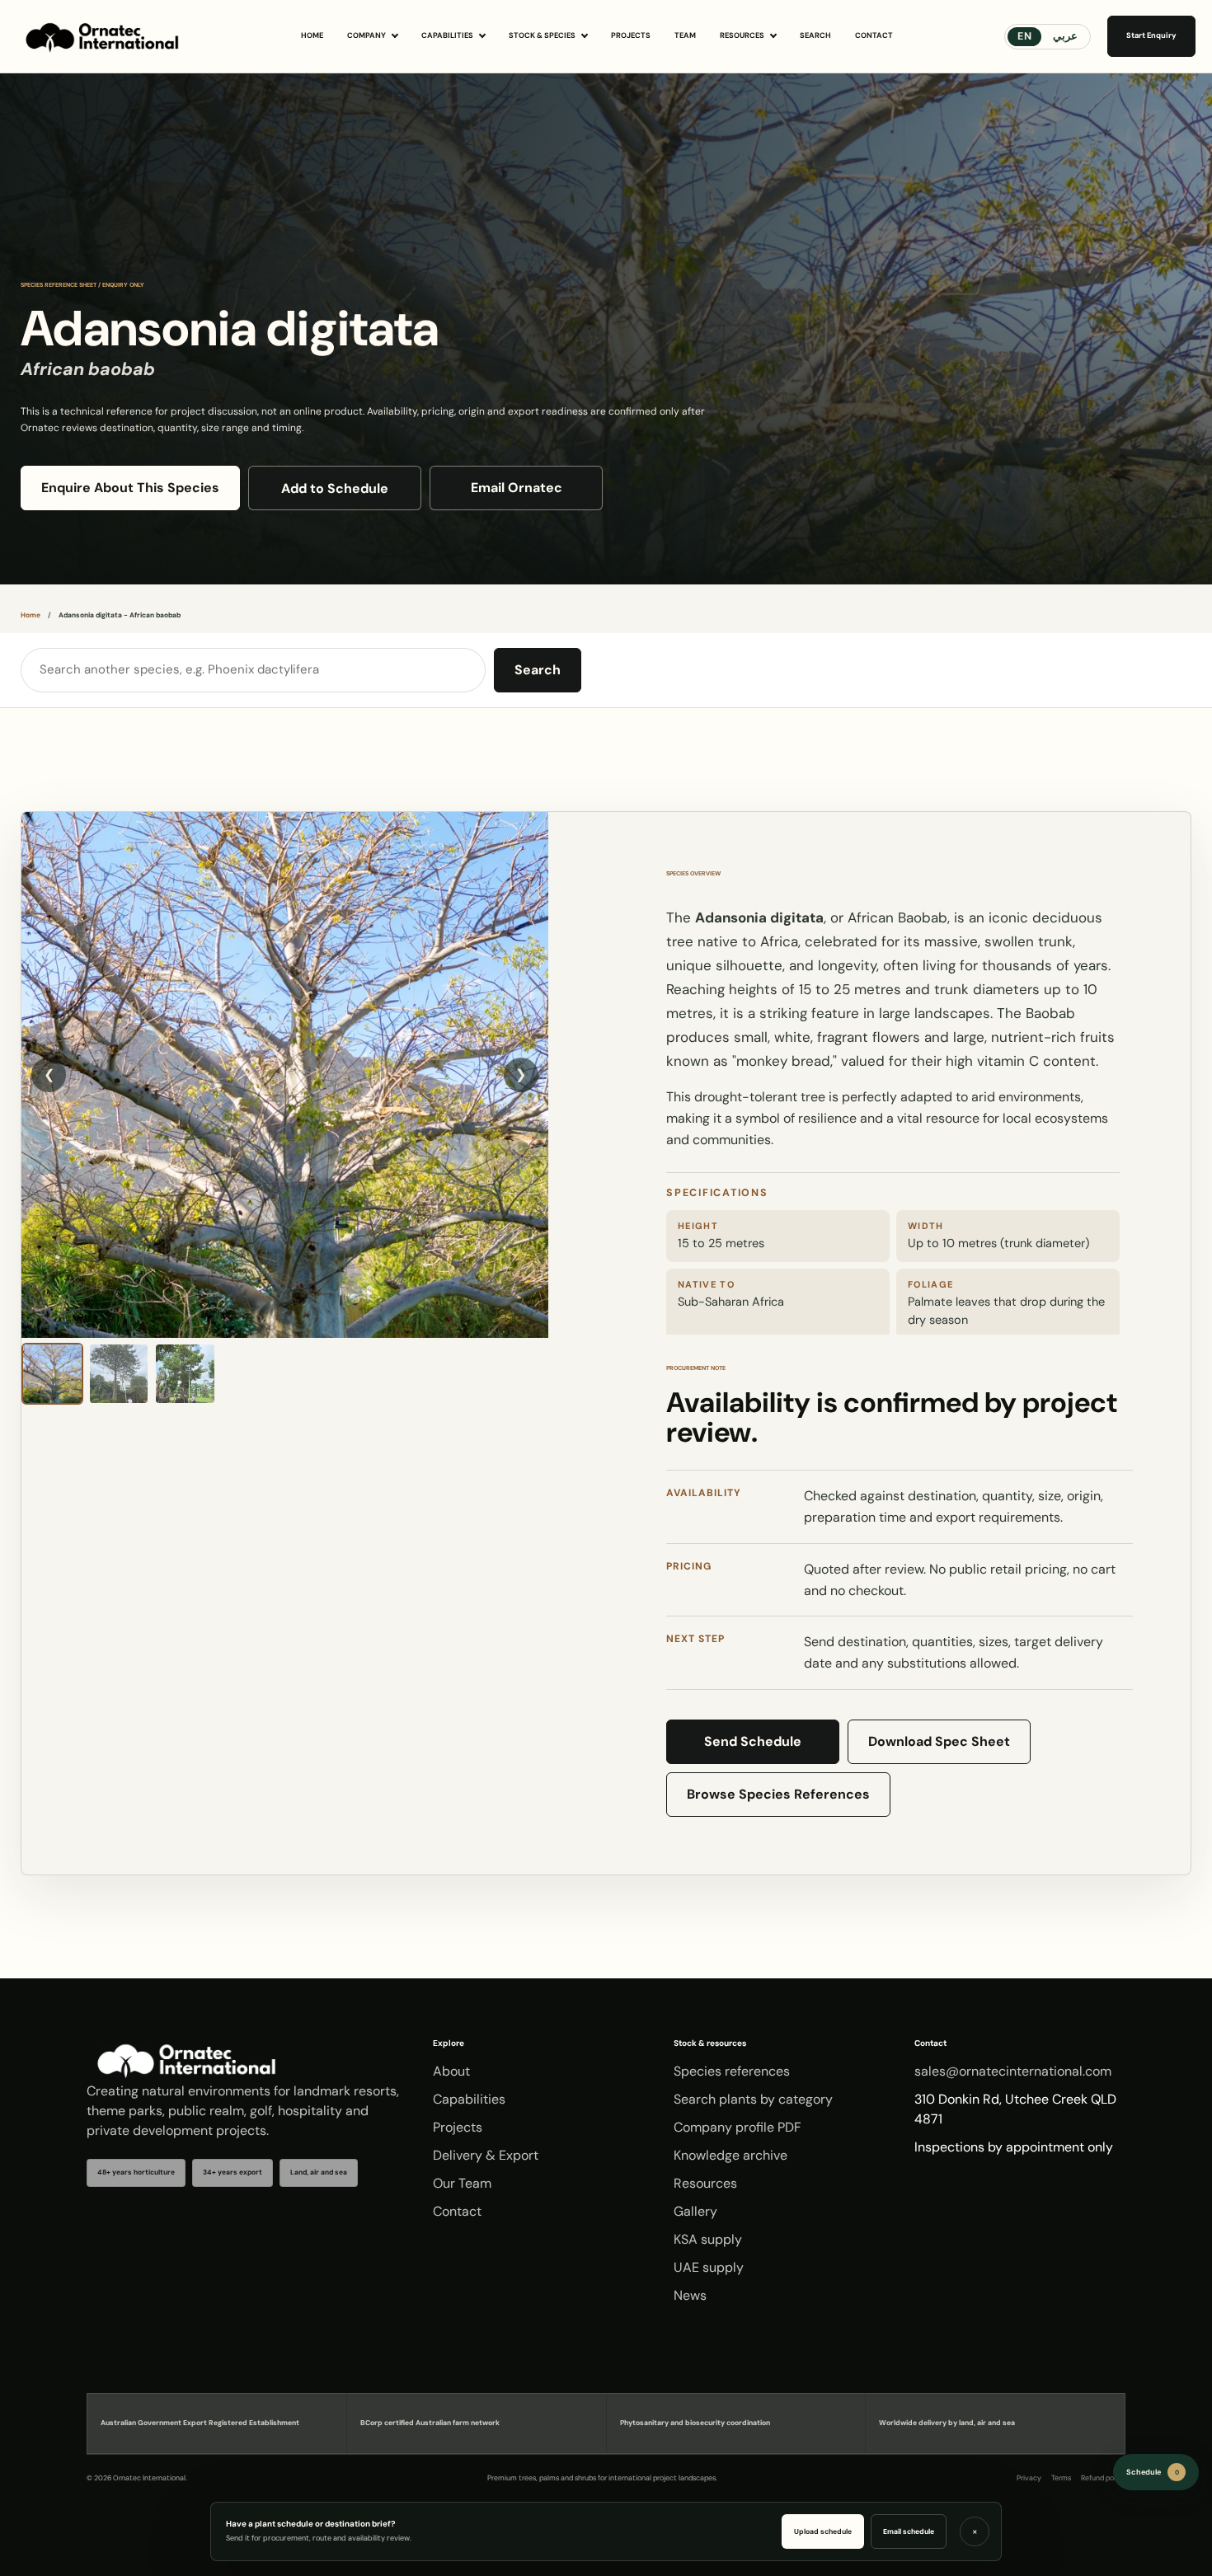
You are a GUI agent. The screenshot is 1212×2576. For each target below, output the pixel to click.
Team (685, 35)
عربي (1065, 36)
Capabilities (447, 35)
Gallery (695, 2211)
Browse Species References (778, 1794)
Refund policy (1103, 2478)
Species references (732, 2071)
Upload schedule (823, 2531)
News (690, 2295)
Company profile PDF (738, 2127)
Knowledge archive (730, 2155)
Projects (631, 35)
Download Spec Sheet (939, 1741)
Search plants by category (753, 2099)
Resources (742, 35)
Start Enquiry (1151, 35)
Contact (874, 35)
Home (312, 35)
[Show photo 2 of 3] (119, 1374)
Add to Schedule (335, 488)
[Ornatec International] (103, 36)
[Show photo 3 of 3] (185, 1374)
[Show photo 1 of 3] (52, 1374)
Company (366, 35)
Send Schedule (753, 1741)
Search (815, 35)
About (451, 2071)
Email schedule (909, 2531)
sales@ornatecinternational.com (1013, 2071)
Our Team (462, 2183)
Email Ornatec (517, 488)
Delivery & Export (486, 2155)
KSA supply (708, 2239)
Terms (1061, 2478)
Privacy (1029, 2478)
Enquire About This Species (130, 488)
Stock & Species (542, 35)
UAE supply (709, 2267)
